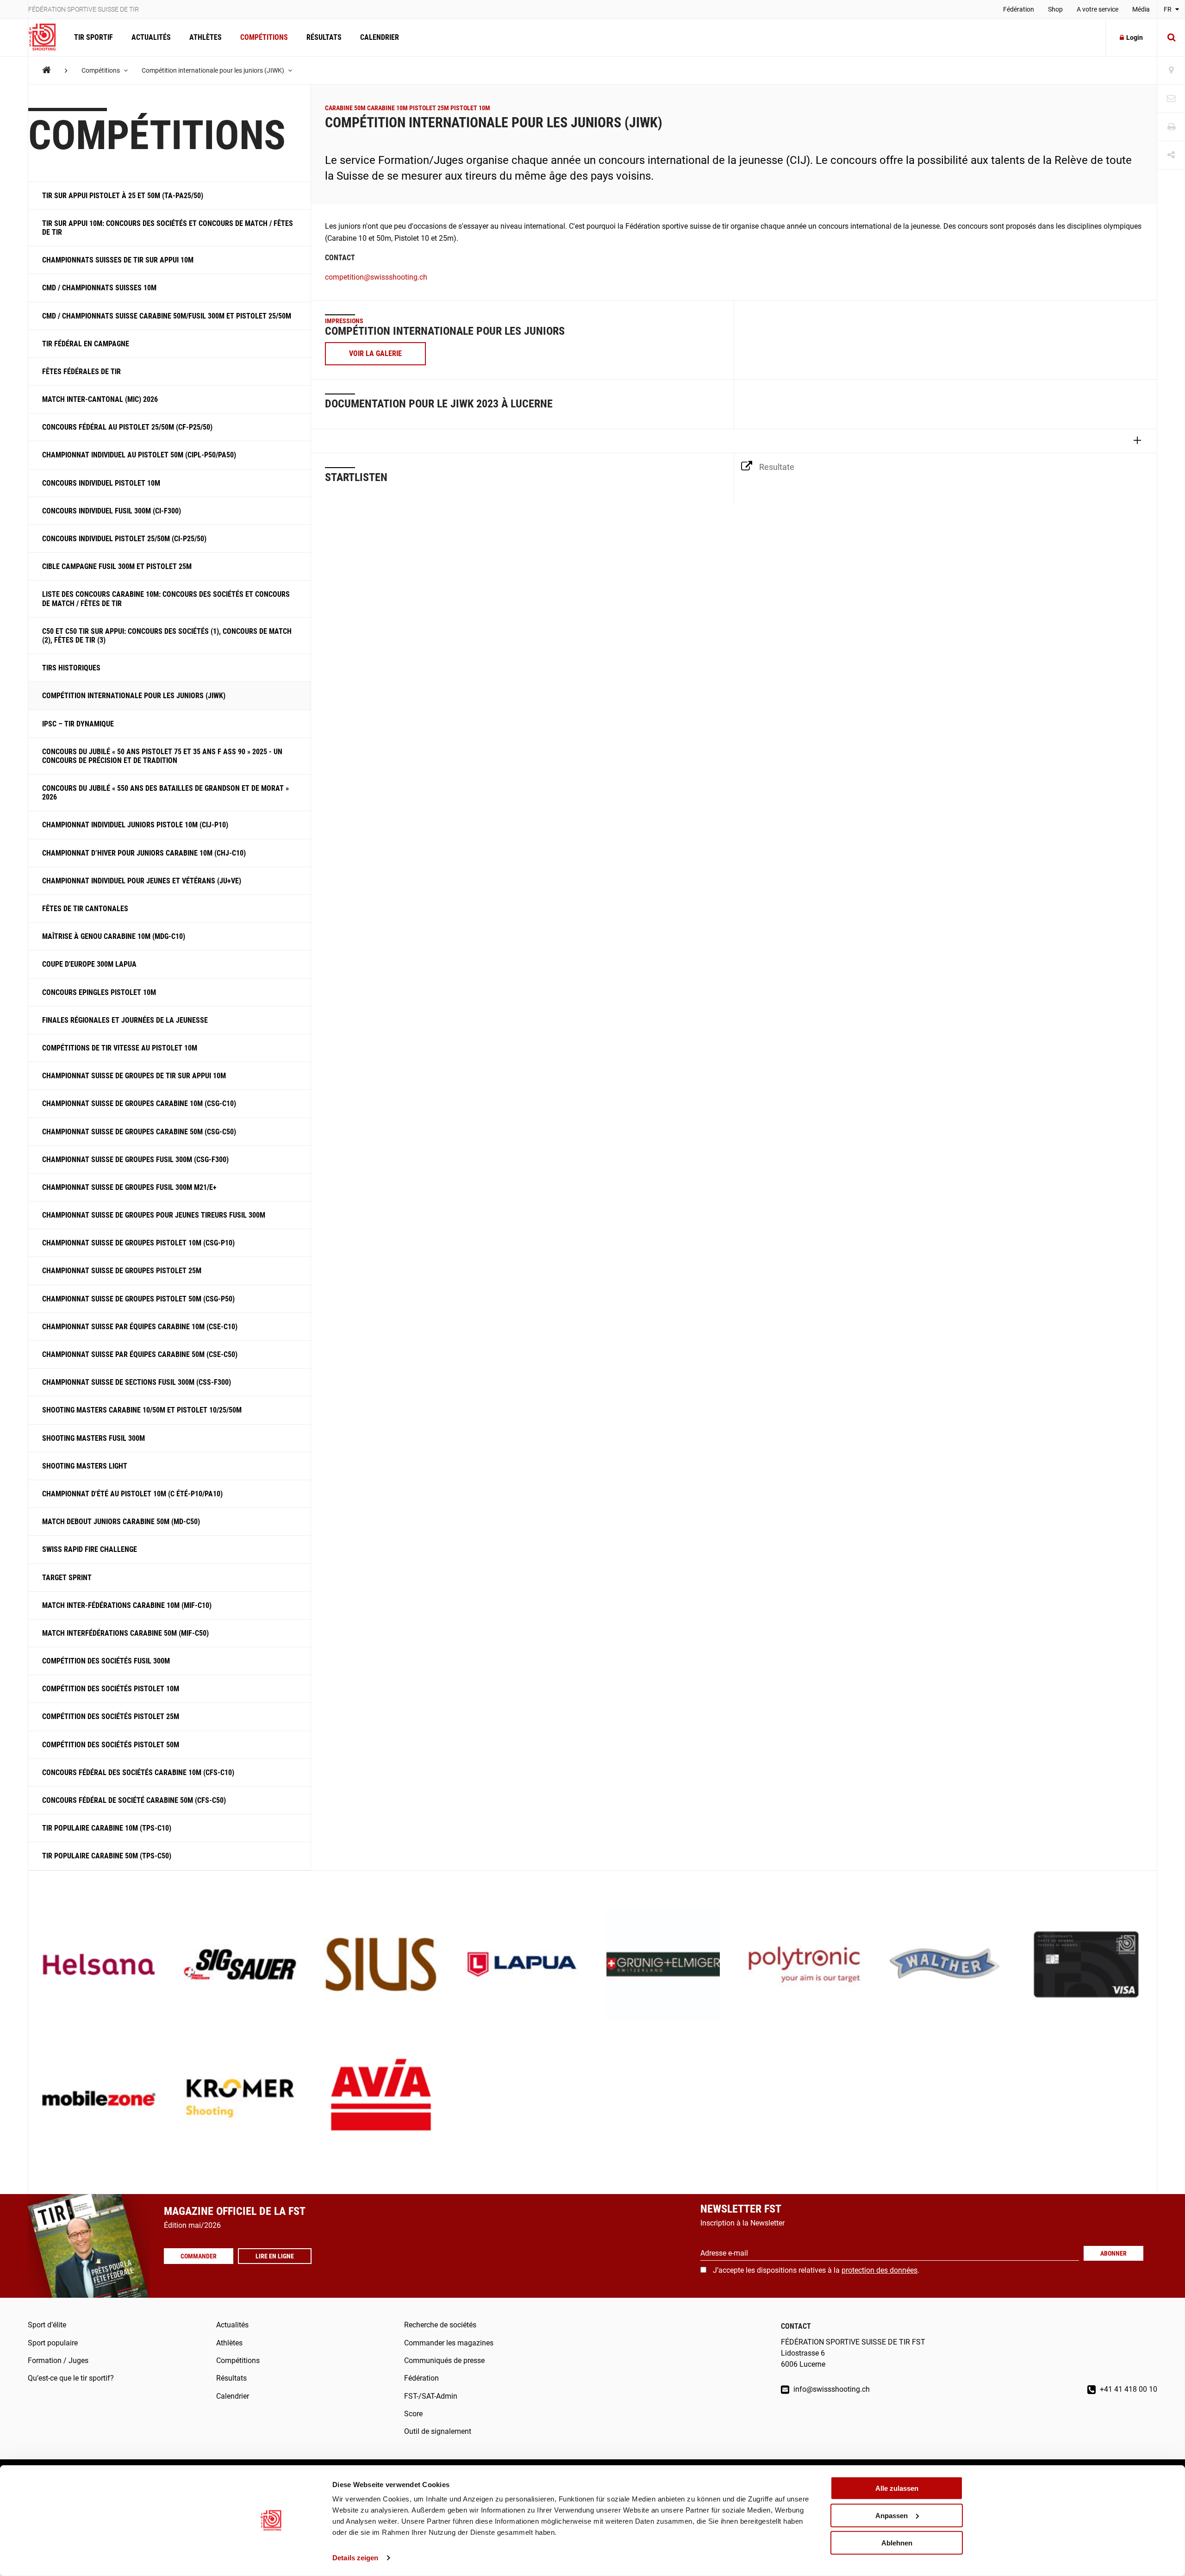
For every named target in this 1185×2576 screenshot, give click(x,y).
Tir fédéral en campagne (86, 344)
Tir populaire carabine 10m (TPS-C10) (107, 1828)
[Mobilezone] (99, 2099)
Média (1141, 9)
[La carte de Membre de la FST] (1086, 1966)
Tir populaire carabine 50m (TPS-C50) (107, 1856)
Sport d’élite (47, 2325)
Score (413, 2414)
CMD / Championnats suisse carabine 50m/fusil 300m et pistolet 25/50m (167, 316)
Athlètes (206, 37)
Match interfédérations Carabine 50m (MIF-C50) (125, 1633)
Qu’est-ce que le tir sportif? (71, 2378)
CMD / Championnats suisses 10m (99, 288)
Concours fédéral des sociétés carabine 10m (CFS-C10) (138, 1773)
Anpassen (892, 2516)
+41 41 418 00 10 (1128, 2389)
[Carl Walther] (945, 1966)
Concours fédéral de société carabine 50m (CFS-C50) (134, 1800)
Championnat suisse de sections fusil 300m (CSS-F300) (137, 1382)
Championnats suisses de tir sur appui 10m (118, 260)
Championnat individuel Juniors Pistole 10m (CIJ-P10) (135, 825)
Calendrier (380, 37)
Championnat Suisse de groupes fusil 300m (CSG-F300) (135, 1160)
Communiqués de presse (444, 2360)
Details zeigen (355, 2558)
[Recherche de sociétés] (1171, 71)
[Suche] (1171, 38)
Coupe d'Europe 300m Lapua (89, 964)
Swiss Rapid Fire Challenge (90, 1549)
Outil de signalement (438, 2431)
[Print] (1171, 127)
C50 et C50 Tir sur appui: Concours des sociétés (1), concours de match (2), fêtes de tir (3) (167, 636)
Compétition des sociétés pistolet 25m (111, 1716)
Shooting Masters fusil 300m (94, 1438)
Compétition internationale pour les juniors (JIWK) (214, 70)
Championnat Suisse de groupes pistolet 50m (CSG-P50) (138, 1299)
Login (1135, 38)
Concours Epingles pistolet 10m (99, 992)
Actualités (151, 37)
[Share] (1171, 155)
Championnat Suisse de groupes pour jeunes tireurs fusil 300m (154, 1215)
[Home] (47, 70)
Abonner (1113, 2253)
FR (1168, 9)
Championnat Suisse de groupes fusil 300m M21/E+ (129, 1187)
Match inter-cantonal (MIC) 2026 (100, 399)
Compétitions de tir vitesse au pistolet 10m (120, 1048)
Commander (199, 2256)
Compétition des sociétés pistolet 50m (111, 1745)
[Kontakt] (1171, 99)
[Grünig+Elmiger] (663, 1966)
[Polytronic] (804, 1966)
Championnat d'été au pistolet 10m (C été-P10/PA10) (132, 1494)
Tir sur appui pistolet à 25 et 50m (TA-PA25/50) (123, 196)
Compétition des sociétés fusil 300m (106, 1661)
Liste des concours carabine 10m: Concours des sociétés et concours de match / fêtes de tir (166, 599)
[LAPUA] (522, 1966)
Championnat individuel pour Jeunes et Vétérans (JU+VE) (142, 881)
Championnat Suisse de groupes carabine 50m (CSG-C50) (139, 1132)
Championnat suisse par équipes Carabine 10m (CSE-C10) (140, 1327)
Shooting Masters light (85, 1466)
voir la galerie (375, 353)
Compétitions (264, 37)
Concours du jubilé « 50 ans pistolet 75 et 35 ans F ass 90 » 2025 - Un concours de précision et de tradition (162, 756)
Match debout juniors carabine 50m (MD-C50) (121, 1522)
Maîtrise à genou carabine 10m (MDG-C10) (114, 936)
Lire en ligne (275, 2256)
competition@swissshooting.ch (376, 277)
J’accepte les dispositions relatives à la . (816, 2270)
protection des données (879, 2270)
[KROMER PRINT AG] (240, 2099)
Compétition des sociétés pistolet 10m (111, 1689)
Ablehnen (897, 2542)
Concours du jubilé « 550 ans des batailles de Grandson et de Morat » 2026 (165, 793)
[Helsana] (99, 1966)
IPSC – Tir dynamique (78, 724)
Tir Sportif (94, 37)
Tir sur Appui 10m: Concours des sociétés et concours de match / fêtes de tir (168, 228)
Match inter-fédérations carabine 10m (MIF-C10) (127, 1605)
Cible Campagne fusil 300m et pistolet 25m (117, 566)
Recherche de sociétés (440, 2325)
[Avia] (381, 2099)
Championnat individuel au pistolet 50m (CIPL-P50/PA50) (139, 455)
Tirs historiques (71, 668)
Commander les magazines (449, 2343)
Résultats (324, 37)
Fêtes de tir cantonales (85, 909)
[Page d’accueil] (47, 38)
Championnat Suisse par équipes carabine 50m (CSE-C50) (140, 1354)
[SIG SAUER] (240, 1966)
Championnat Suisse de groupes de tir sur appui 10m (134, 1076)
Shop (1055, 9)
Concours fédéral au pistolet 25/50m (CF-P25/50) (127, 427)
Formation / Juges (58, 2360)
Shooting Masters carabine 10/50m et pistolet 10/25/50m (142, 1410)
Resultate (777, 467)
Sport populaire (53, 2343)
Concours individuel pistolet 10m (101, 483)
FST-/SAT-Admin (431, 2396)
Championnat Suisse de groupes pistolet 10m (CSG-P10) (138, 1243)
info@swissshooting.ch (831, 2389)
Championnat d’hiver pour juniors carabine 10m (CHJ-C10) (144, 853)
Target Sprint (67, 1578)
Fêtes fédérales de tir (81, 372)
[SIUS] (381, 1966)
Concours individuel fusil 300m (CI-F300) (112, 511)
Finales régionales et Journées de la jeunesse (125, 1020)
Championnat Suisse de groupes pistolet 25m (122, 1271)
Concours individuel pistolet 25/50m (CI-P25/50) (124, 539)
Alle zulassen (897, 2488)
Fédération (1019, 9)
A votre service (1098, 9)
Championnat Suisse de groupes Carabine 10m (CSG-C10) (139, 1104)
